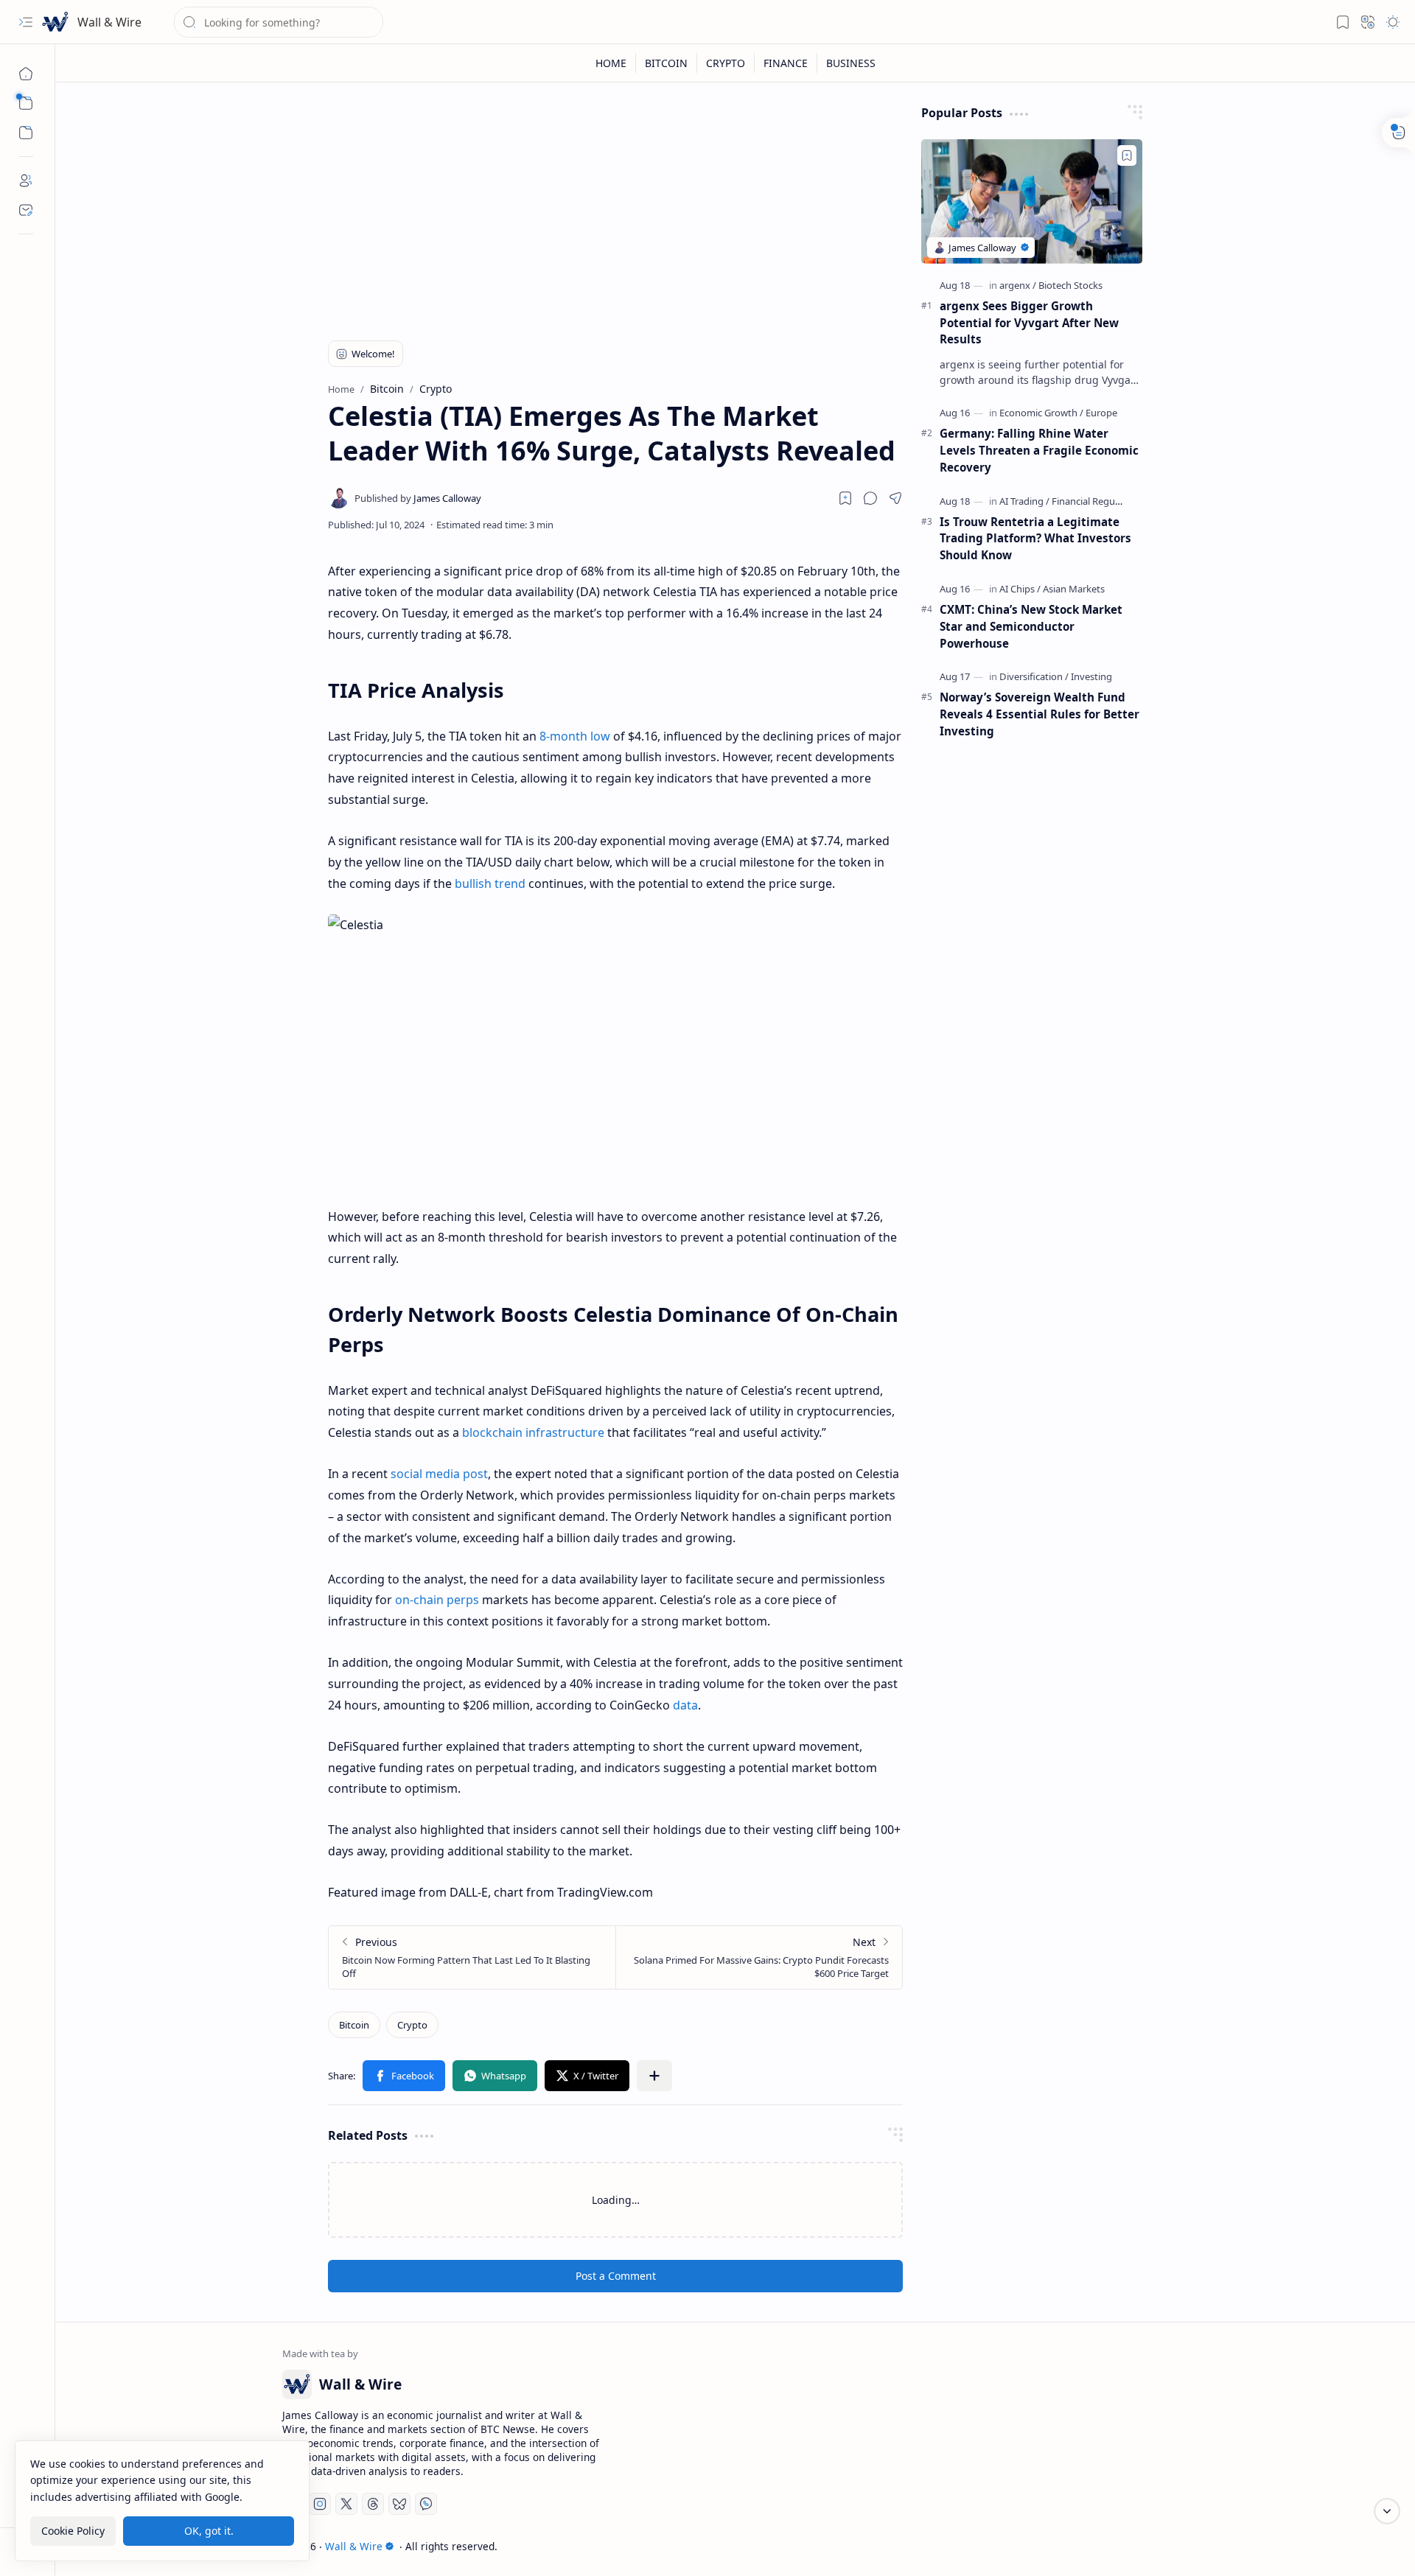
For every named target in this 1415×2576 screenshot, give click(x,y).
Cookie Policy (73, 2531)
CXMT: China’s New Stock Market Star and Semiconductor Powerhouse (1031, 626)
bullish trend (490, 883)
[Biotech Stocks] (1070, 285)
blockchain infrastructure (533, 1432)
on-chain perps (437, 1600)
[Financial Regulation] (1096, 501)
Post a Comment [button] (616, 2276)
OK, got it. (209, 2531)
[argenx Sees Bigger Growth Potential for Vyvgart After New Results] (1032, 202)
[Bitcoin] (354, 2025)
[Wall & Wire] (55, 22)
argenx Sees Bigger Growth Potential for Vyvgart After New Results (1029, 323)
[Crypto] (412, 2025)
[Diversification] (1034, 676)
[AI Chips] (1020, 589)
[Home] (26, 74)
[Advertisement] (615, 208)
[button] (26, 22)
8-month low (575, 736)
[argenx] (1018, 285)
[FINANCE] (786, 63)
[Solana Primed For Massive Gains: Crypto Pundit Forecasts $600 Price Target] (759, 1957)
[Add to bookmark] (1127, 155)
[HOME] (611, 63)
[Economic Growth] (1041, 413)
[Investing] (1091, 676)
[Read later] (845, 498)
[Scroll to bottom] (1387, 2511)
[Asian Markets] (1074, 589)
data (685, 1705)
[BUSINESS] (851, 63)
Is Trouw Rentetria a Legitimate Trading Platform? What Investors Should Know (1035, 539)
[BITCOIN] (667, 63)
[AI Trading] (1024, 501)
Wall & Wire (109, 22)
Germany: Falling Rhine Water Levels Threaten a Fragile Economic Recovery (1039, 450)
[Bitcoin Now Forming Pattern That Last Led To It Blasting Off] (472, 1957)
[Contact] (26, 210)
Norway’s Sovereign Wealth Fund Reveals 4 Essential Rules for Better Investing (1040, 714)
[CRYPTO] (726, 63)
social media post (439, 1474)
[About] (26, 181)
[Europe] (1101, 413)
